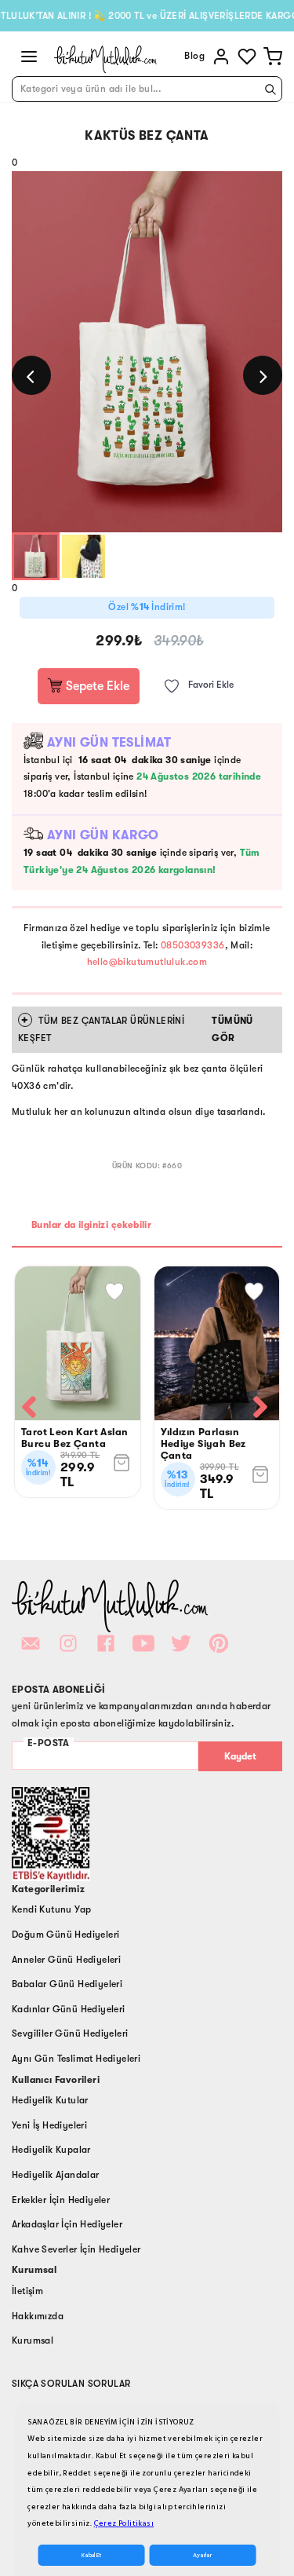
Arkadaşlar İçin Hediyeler (67, 2224)
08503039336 (192, 945)
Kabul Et (91, 2555)
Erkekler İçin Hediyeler (61, 2200)
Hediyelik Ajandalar (56, 2175)
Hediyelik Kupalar (51, 2150)
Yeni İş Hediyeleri (49, 2125)
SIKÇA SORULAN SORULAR (71, 2384)
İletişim (27, 2291)
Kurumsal (33, 2340)
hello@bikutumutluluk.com (147, 962)
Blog (194, 56)
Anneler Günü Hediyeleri (66, 1960)
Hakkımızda (38, 2316)
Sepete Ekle (96, 686)
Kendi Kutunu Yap (51, 1909)
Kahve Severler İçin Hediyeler (76, 2249)
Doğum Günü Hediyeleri (65, 1935)
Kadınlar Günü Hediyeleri (69, 2009)
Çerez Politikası (124, 2523)
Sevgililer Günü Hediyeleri (70, 2033)
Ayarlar (202, 2555)
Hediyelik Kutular (50, 2100)
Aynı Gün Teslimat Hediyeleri (76, 2059)
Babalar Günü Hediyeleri (67, 1984)
